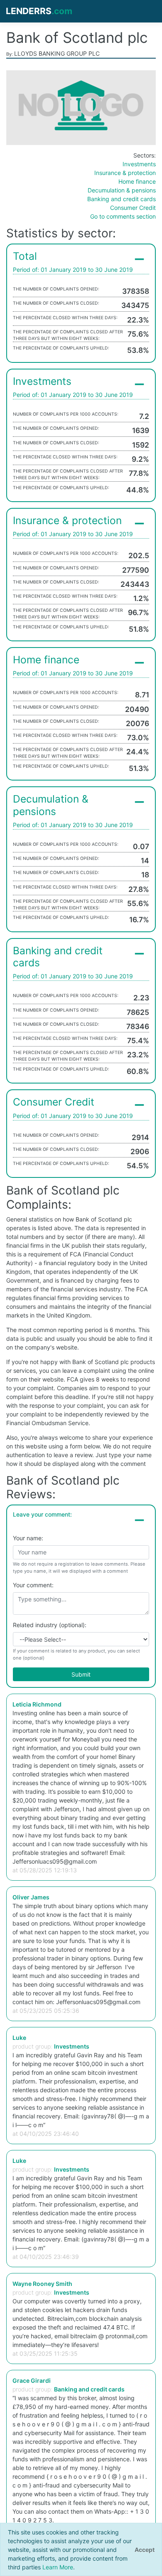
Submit (81, 1674)
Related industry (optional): (50, 1625)
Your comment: (33, 1585)
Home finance (137, 181)
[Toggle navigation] (146, 11)
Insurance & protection (125, 173)
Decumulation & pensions (122, 190)
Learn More (58, 2567)
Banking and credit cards (121, 199)
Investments (139, 164)
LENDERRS (39, 11)
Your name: (28, 1538)
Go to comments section (123, 216)
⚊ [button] (139, 256)
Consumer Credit (133, 208)
